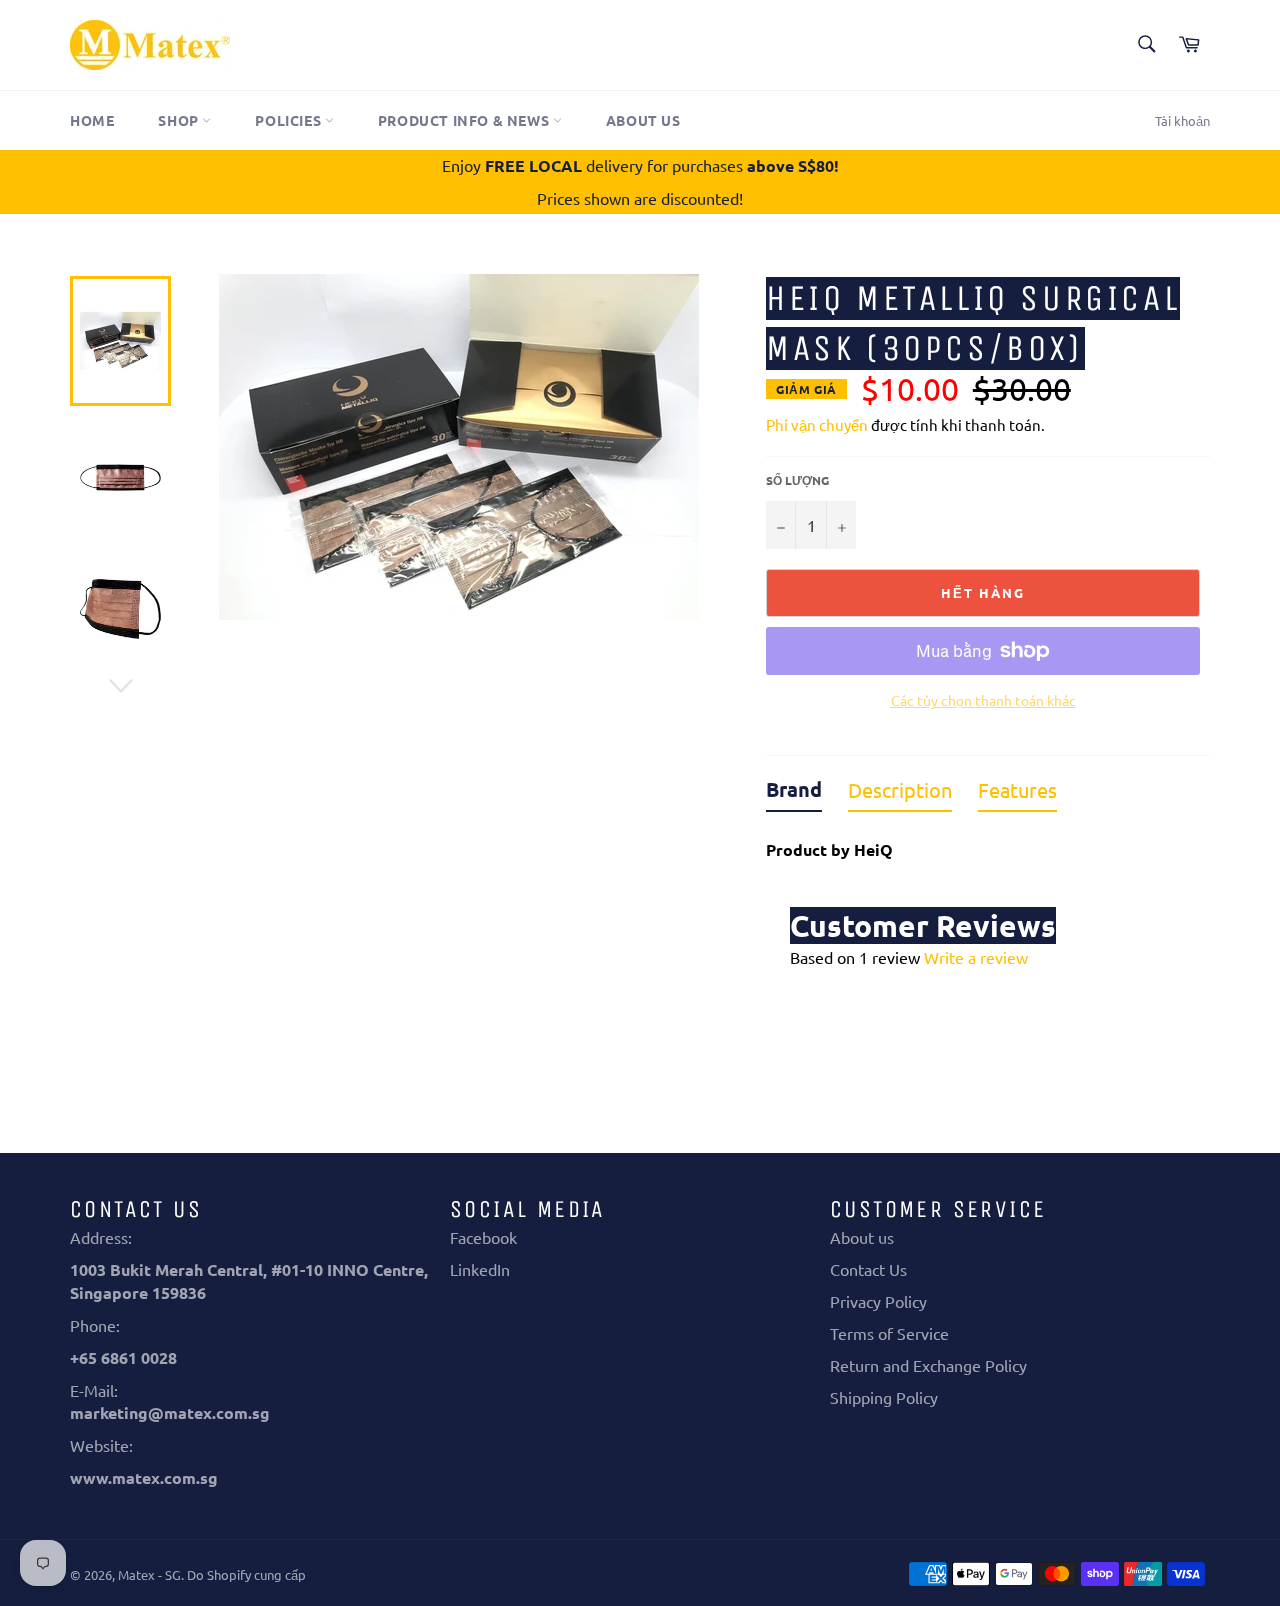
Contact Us (868, 1269)
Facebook (483, 1237)
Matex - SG (149, 1574)
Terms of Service (889, 1333)
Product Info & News (465, 120)
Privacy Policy (878, 1301)
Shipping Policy (884, 1397)
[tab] (794, 794)
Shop (180, 120)
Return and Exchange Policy (928, 1365)
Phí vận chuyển (817, 424)
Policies (289, 120)
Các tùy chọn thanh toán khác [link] (983, 700)
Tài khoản (1182, 120)
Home (92, 120)
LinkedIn (480, 1269)
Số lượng (797, 480)
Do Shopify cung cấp (246, 1574)
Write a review (976, 957)
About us (643, 120)
